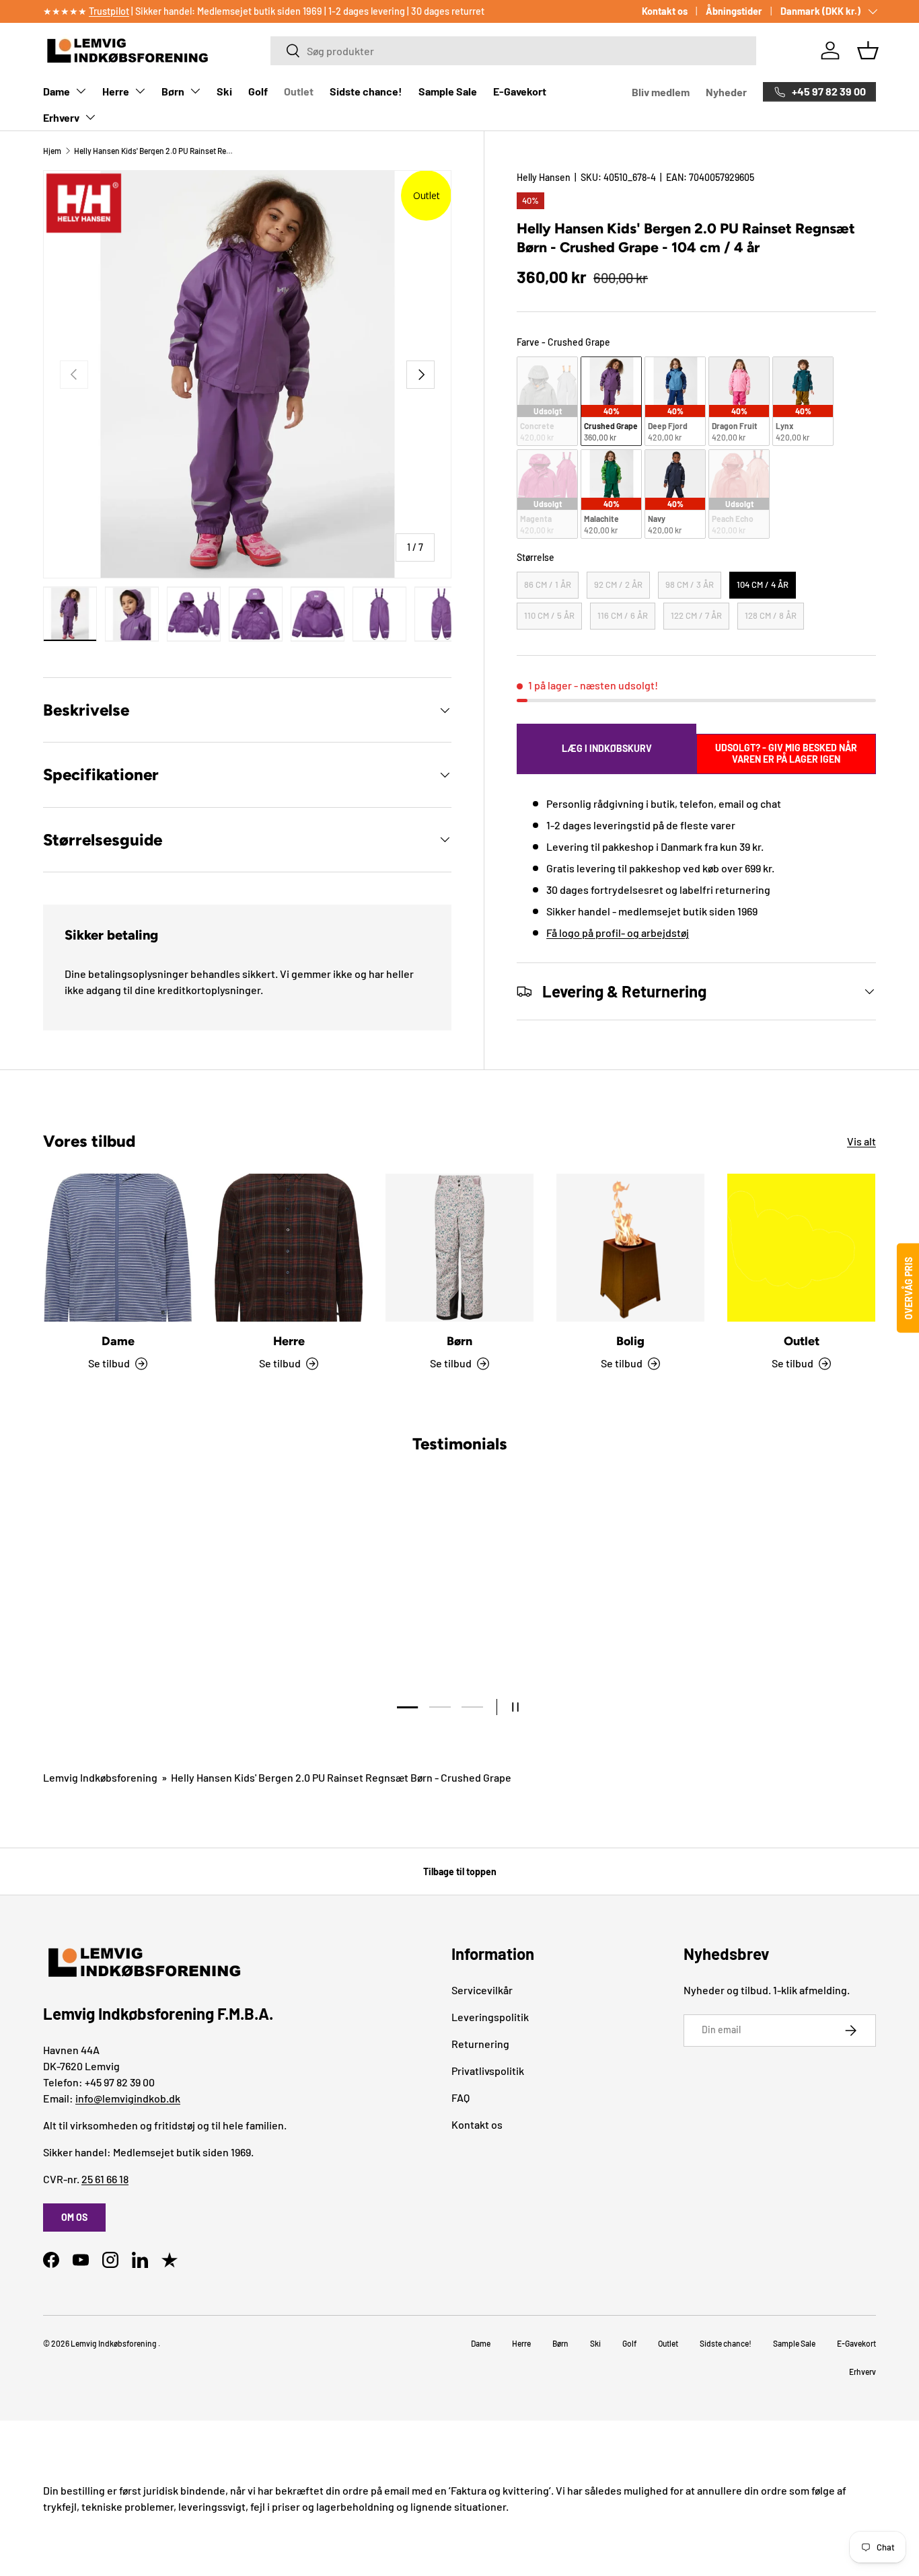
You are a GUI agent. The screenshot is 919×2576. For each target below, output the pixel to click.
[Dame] (118, 1248)
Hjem (52, 151)
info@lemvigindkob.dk (128, 2098)
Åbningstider (734, 11)
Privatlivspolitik (488, 2071)
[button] (868, 50)
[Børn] (459, 1248)
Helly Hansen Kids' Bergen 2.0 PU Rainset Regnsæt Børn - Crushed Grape (155, 151)
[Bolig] (630, 1248)
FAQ (461, 2097)
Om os (74, 2217)
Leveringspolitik (490, 2017)
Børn (173, 91)
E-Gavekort (520, 91)
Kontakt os (665, 11)
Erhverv (61, 117)
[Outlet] (801, 1248)
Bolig (630, 1341)
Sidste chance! (366, 91)
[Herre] (289, 1248)
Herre (116, 91)
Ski (224, 91)
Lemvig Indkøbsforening (100, 1777)
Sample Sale (448, 91)
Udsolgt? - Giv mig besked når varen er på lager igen (786, 753)
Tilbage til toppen (460, 1871)
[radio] (547, 401)
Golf (258, 91)
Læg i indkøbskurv (607, 748)
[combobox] (513, 51)
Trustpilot (109, 11)
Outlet (299, 91)
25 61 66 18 (105, 2179)
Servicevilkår (482, 1990)
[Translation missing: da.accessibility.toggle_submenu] (81, 91)
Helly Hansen (544, 177)
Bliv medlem (661, 92)
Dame (57, 91)
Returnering (480, 2044)
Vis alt (861, 1141)
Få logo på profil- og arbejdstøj (618, 933)
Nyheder (726, 92)
